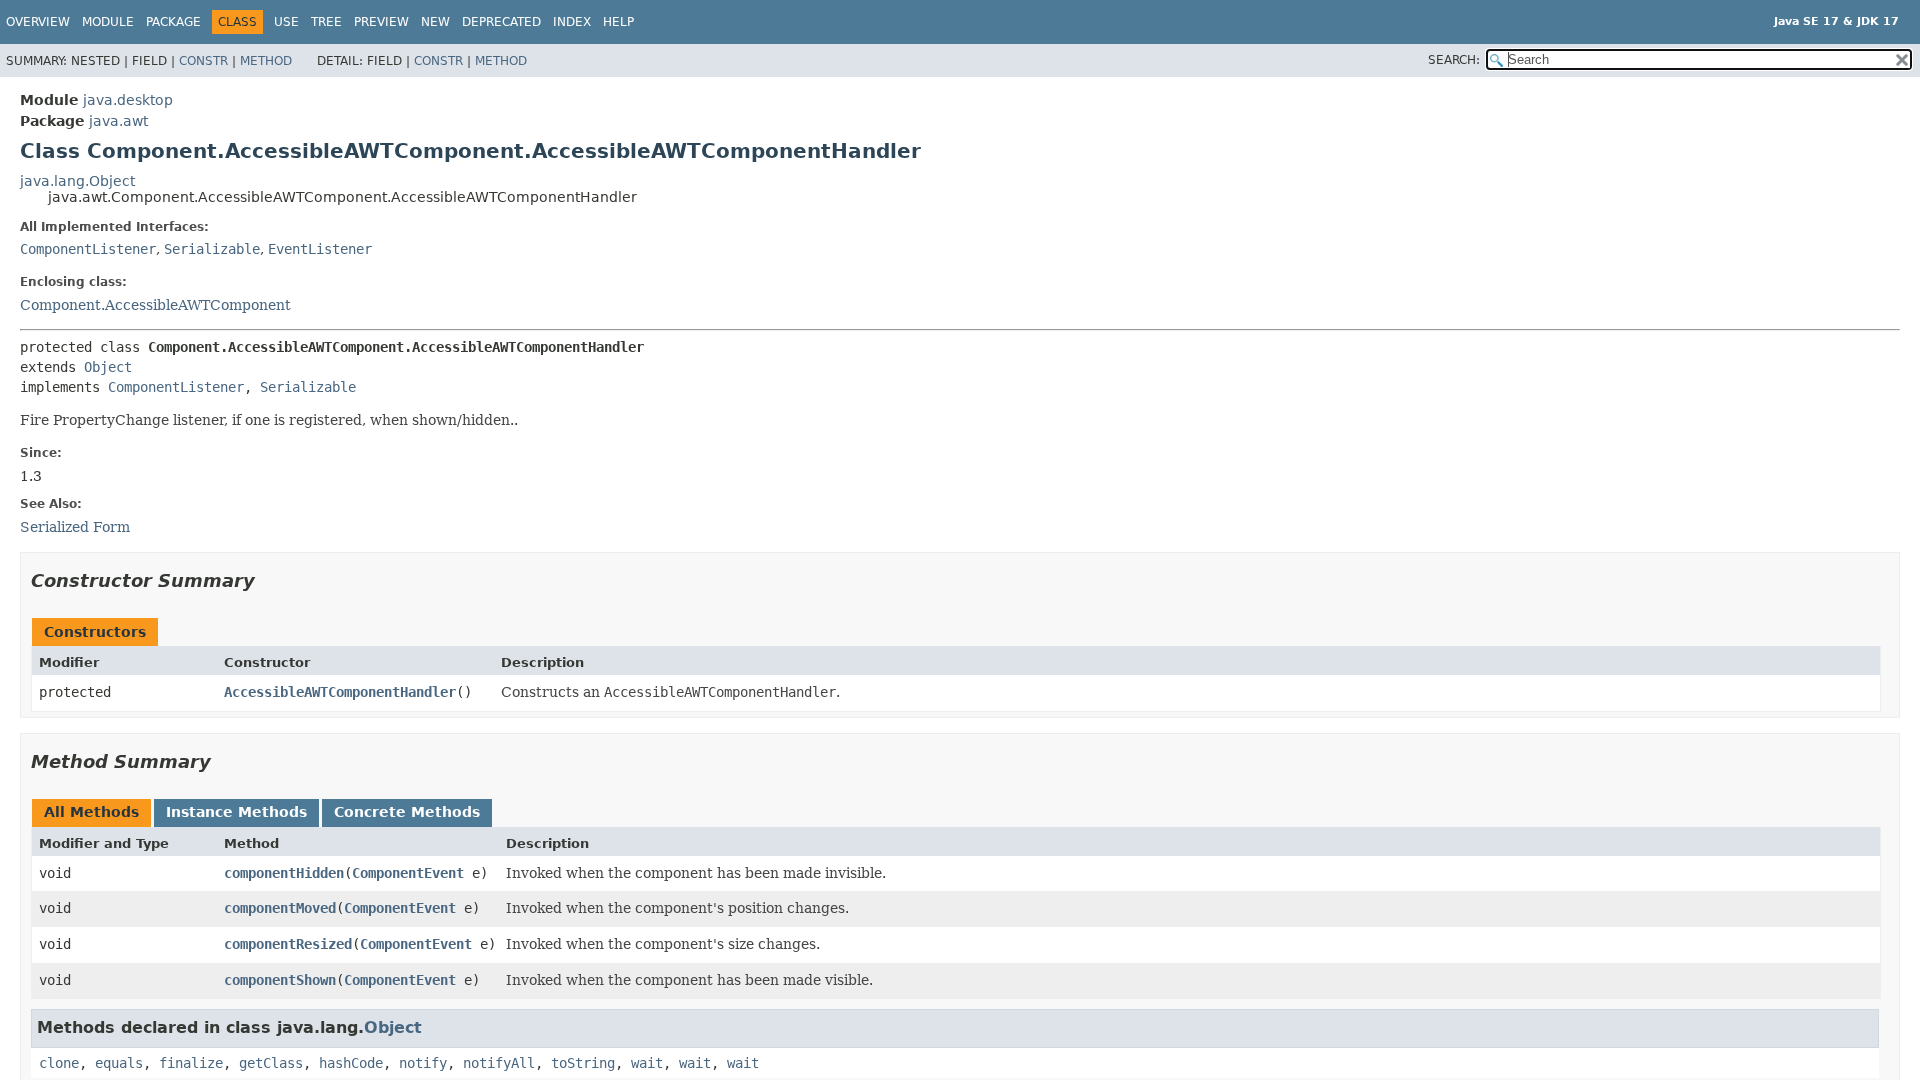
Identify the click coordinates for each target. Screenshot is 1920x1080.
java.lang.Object (77, 181)
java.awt (118, 121)
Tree (326, 22)
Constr (203, 61)
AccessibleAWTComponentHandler (340, 692)
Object (108, 367)
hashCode (351, 1063)
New (435, 22)
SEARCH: (1454, 60)
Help (618, 22)
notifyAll (499, 1063)
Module (108, 22)
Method (266, 61)
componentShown (280, 980)
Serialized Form (75, 527)
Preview (381, 22)
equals (119, 1063)
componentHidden (284, 873)
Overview (38, 22)
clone (59, 1063)
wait (647, 1063)
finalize (191, 1063)
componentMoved (280, 908)
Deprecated (501, 22)
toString (583, 1063)
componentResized (288, 944)
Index (572, 22)
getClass (271, 1063)
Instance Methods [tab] (236, 812)
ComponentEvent (408, 873)
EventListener (320, 249)
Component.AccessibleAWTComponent (155, 305)
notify (423, 1063)
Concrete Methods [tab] (407, 812)
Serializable (212, 249)
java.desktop (128, 100)
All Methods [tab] (91, 812)
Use (286, 22)
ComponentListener (88, 249)
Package (173, 22)
